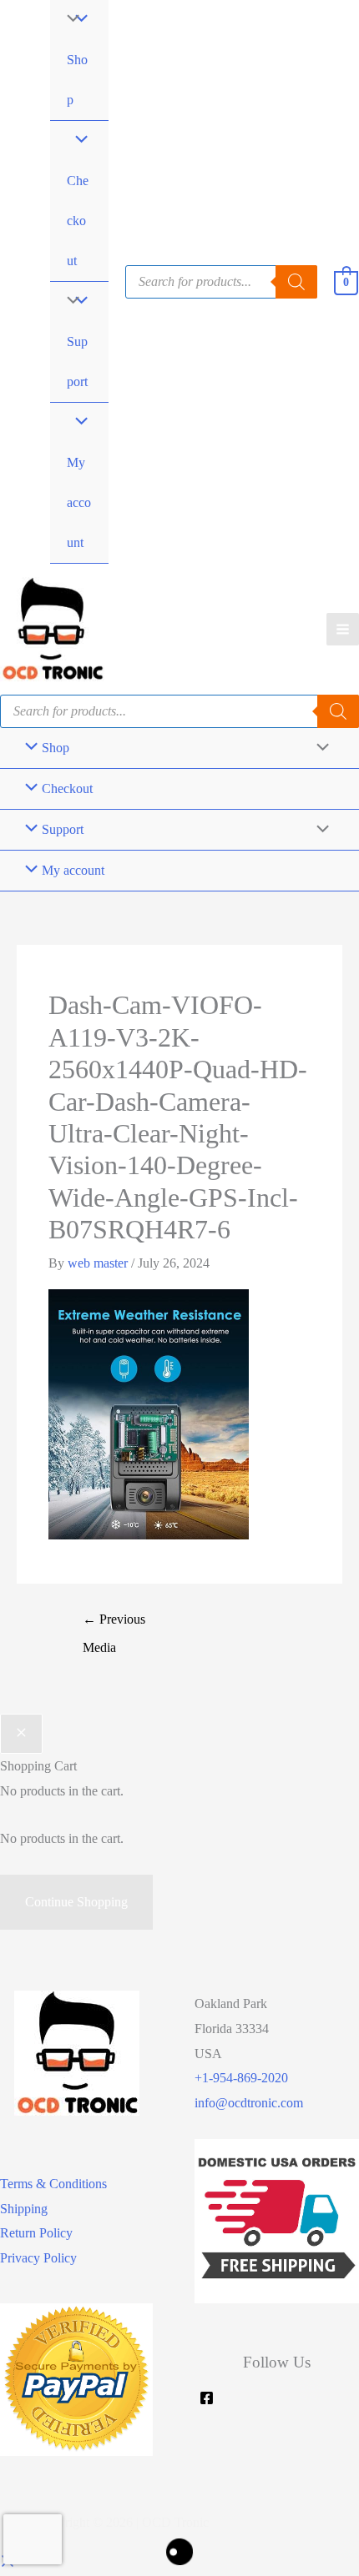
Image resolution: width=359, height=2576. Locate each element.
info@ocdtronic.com (249, 2103)
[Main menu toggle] (343, 629)
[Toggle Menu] (68, 302)
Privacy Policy (38, 2258)
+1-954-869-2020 (241, 2078)
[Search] (338, 711)
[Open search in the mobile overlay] (221, 282)
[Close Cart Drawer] (21, 1734)
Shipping (24, 2209)
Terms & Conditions (53, 2184)
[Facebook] (207, 2398)
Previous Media (114, 1624)
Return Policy (36, 2233)
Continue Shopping (76, 1902)
